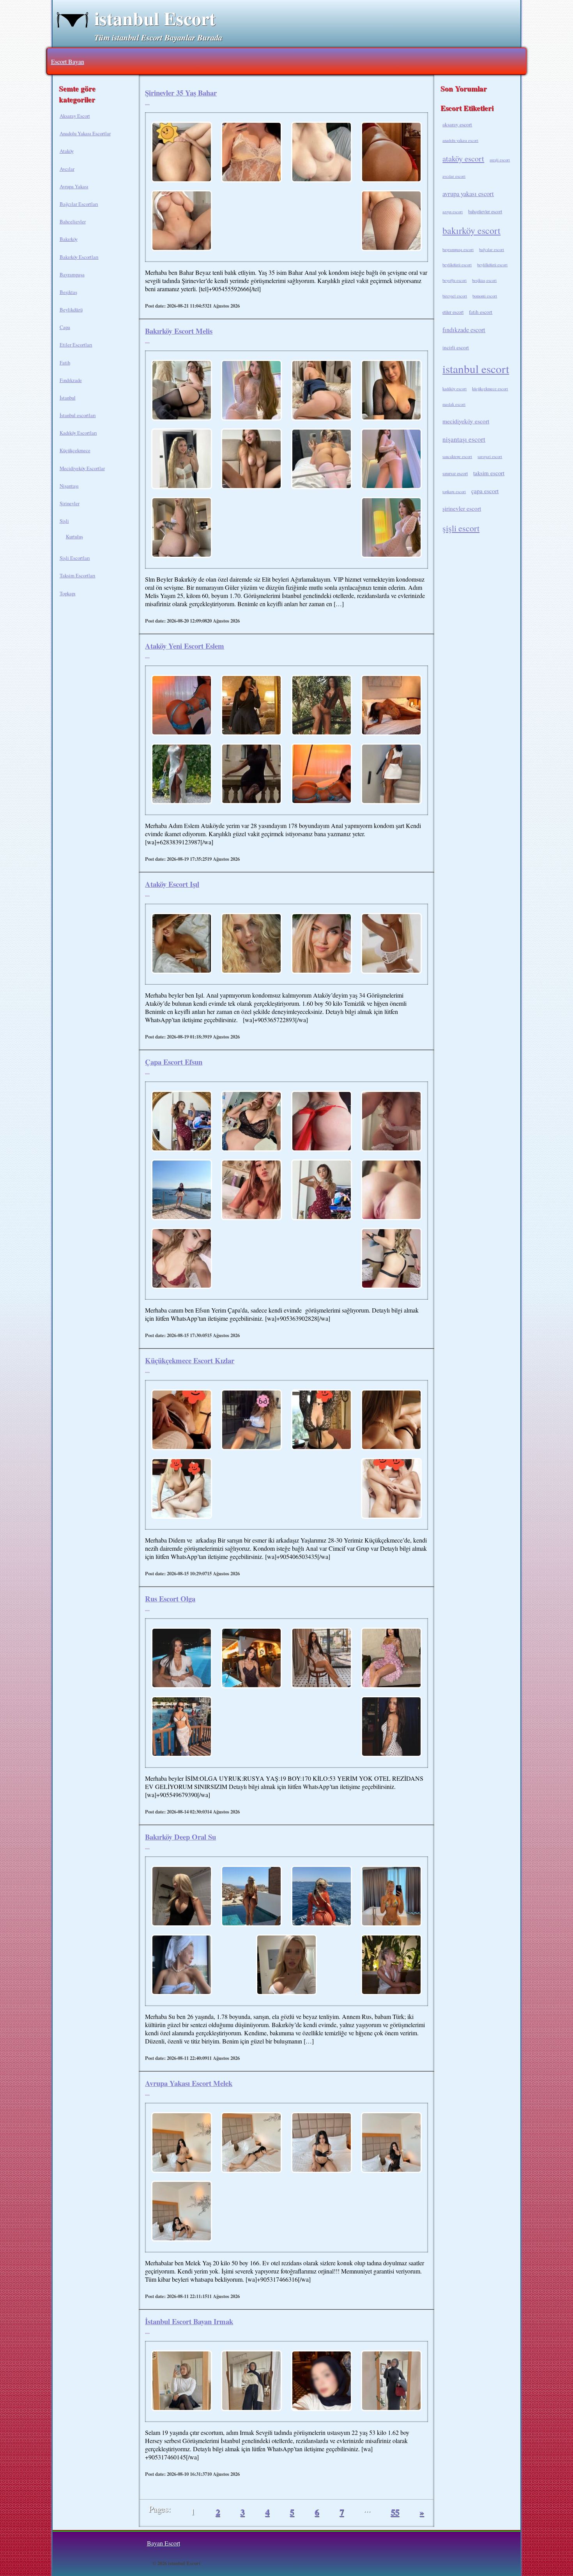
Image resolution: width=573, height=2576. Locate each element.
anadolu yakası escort (460, 140)
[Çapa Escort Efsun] (182, 1122)
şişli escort (461, 528)
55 (395, 2512)
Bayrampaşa (72, 274)
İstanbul (68, 398)
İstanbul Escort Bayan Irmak (189, 2321)
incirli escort (456, 347)
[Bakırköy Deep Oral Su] (182, 1897)
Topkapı (68, 593)
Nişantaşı (69, 486)
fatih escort (481, 312)
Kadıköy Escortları (78, 433)
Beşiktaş (68, 292)
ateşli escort (500, 160)
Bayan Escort (164, 2543)
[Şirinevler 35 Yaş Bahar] (182, 153)
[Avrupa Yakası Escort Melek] (182, 2143)
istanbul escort (476, 369)
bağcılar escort (492, 249)
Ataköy (67, 151)
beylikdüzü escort (457, 265)
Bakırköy (69, 239)
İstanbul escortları (78, 415)
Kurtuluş (74, 536)
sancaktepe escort (457, 456)
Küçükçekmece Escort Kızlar (190, 1360)
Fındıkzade (71, 380)
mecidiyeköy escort (466, 421)
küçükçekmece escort (490, 389)
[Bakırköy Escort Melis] (182, 391)
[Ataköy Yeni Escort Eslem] (182, 706)
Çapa (65, 327)
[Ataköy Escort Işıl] (182, 944)
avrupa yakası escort (468, 194)
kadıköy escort (455, 389)
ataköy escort (463, 158)
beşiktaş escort (484, 280)
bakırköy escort (471, 230)
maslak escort (454, 404)
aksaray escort (457, 124)
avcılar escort (454, 176)
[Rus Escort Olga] (182, 1659)
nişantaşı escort (464, 439)
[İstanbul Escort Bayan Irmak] (182, 2381)
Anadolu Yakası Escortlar (85, 133)
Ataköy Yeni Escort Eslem (185, 646)
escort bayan (68, 61)
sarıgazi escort (490, 456)
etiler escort (453, 312)
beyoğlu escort (455, 280)
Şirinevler (70, 503)
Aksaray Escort (75, 116)
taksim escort (489, 473)
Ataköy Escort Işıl (172, 884)
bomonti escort (485, 296)
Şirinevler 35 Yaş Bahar (181, 93)
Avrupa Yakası (74, 186)
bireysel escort (455, 296)
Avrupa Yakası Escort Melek (189, 2083)
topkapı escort (454, 492)
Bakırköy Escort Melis (179, 331)
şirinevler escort (462, 508)
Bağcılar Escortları (79, 204)
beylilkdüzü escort (492, 265)
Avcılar (67, 169)
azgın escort (453, 212)
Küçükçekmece (75, 450)
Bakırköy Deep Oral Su (180, 1837)
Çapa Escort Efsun (174, 1062)
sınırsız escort (455, 473)
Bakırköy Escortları (79, 257)
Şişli (64, 521)
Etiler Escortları (76, 345)
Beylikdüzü (71, 310)
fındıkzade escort (464, 330)
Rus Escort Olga (170, 1598)
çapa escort (485, 491)
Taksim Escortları (78, 575)
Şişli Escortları (75, 558)
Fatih (65, 363)
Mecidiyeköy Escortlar (82, 468)
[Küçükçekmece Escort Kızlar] (182, 1421)
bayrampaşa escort (458, 249)
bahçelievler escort (485, 211)
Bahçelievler (73, 221)
